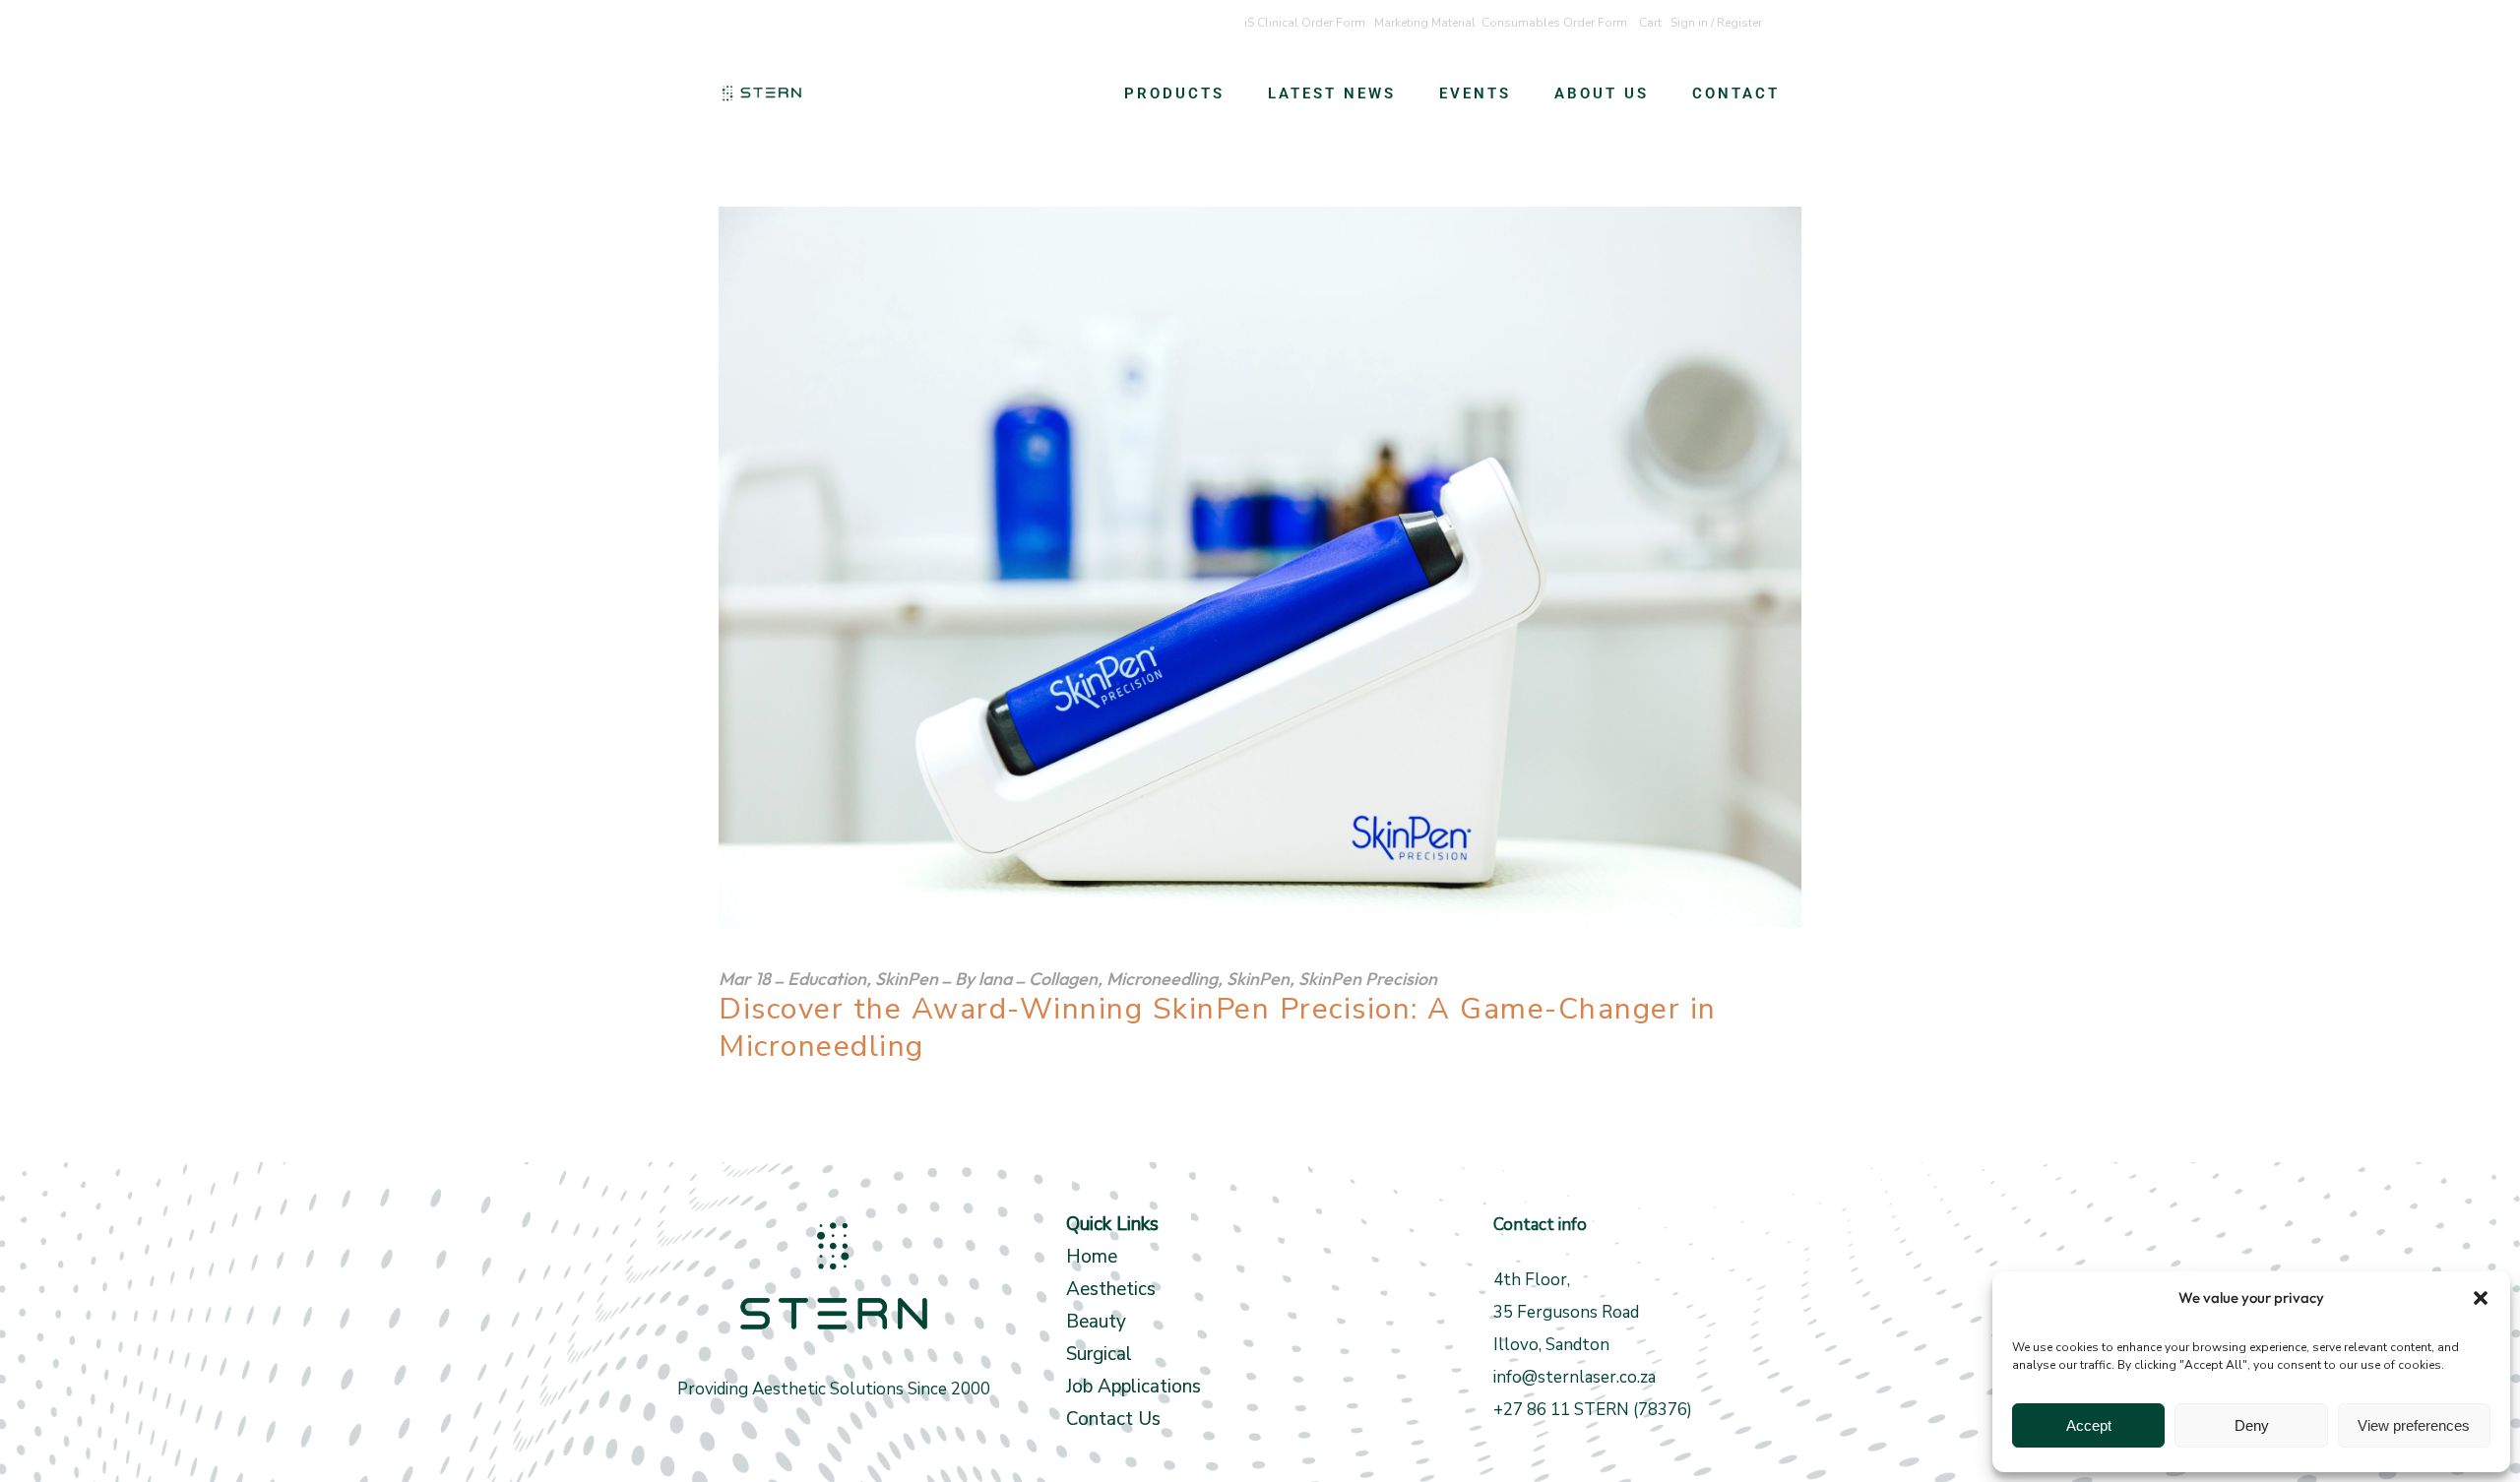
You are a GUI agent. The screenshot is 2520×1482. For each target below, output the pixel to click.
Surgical (1099, 1354)
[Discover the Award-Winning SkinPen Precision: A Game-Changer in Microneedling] (1260, 567)
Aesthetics (1111, 1289)
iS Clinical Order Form (1305, 23)
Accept (2089, 1425)
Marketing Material (1425, 23)
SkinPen (907, 979)
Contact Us (1113, 1419)
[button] (2481, 1298)
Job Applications (1134, 1387)
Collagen (1063, 979)
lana (995, 979)
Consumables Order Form (1554, 23)
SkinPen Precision (1368, 979)
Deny (2252, 1425)
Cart (1650, 23)
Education (827, 979)
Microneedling (1162, 979)
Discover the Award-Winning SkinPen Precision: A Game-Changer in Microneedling (1218, 1028)
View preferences (2414, 1425)
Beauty (1099, 1322)
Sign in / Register (1716, 23)
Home (1092, 1257)
